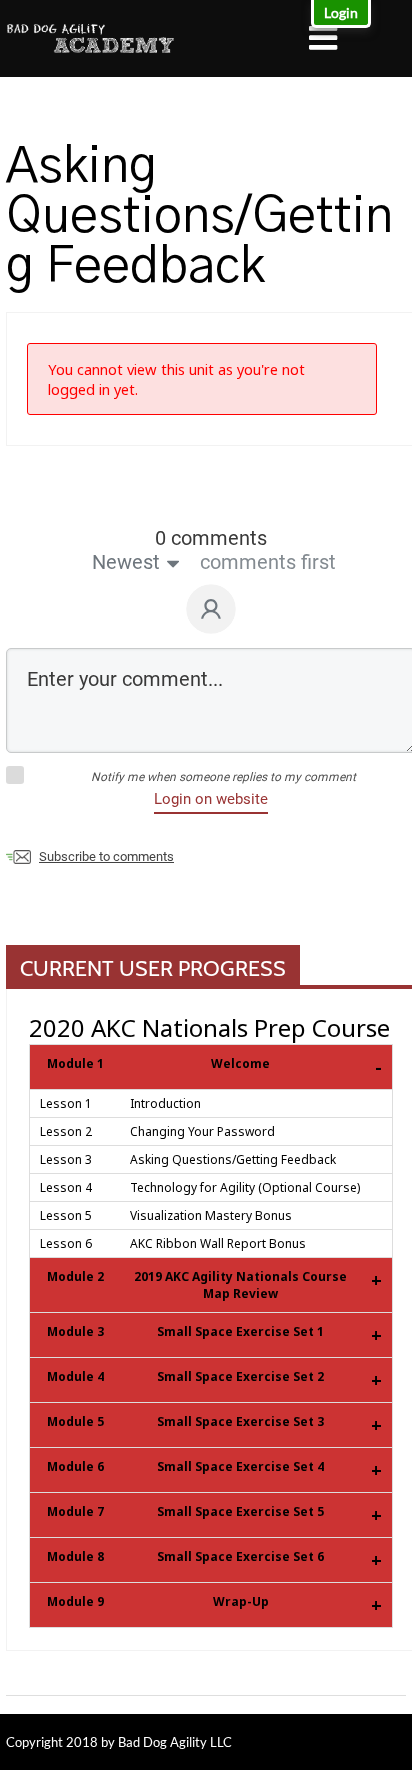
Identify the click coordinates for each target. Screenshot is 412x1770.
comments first (268, 562)
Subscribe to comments (106, 856)
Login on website (211, 799)
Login (341, 12)
